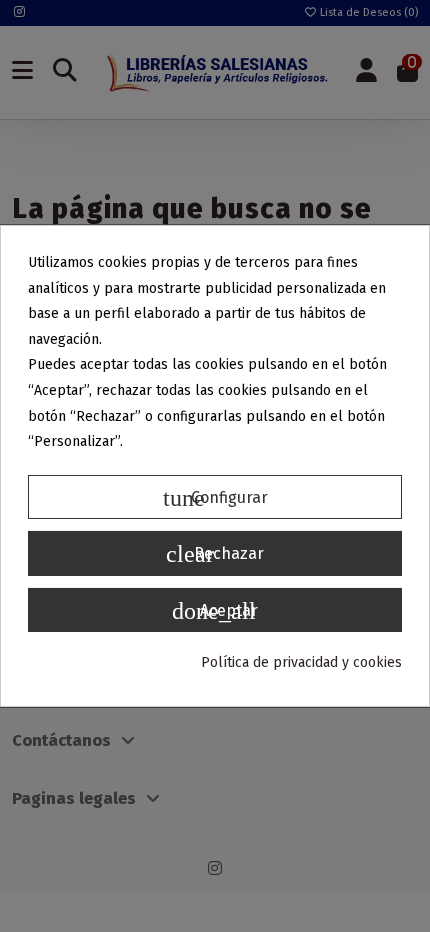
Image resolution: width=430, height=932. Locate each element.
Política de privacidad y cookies (301, 662)
